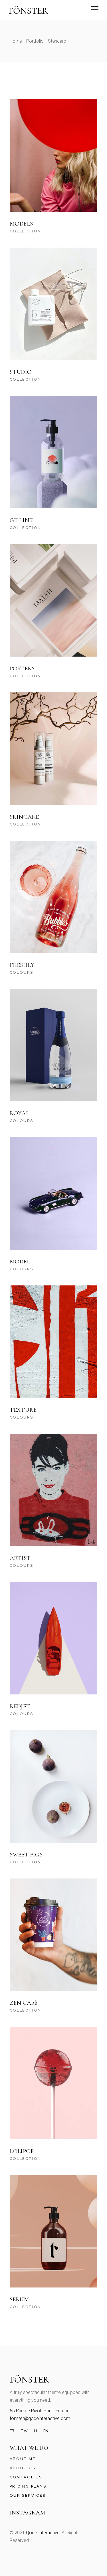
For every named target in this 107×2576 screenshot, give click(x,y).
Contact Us (26, 2477)
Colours (22, 972)
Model (20, 1262)
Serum (19, 2299)
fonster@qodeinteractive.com (40, 2418)
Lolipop (22, 2151)
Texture (23, 1410)
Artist (20, 1558)
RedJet (20, 1706)
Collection (26, 231)
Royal (19, 1113)
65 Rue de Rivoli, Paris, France (40, 2411)
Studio (21, 372)
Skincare (24, 817)
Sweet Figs (26, 1855)
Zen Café (24, 2003)
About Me (23, 2459)
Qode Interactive (43, 2533)
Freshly (22, 965)
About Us (23, 2468)
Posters (22, 668)
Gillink (21, 520)
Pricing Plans (28, 2486)
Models (21, 224)
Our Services (28, 2495)
